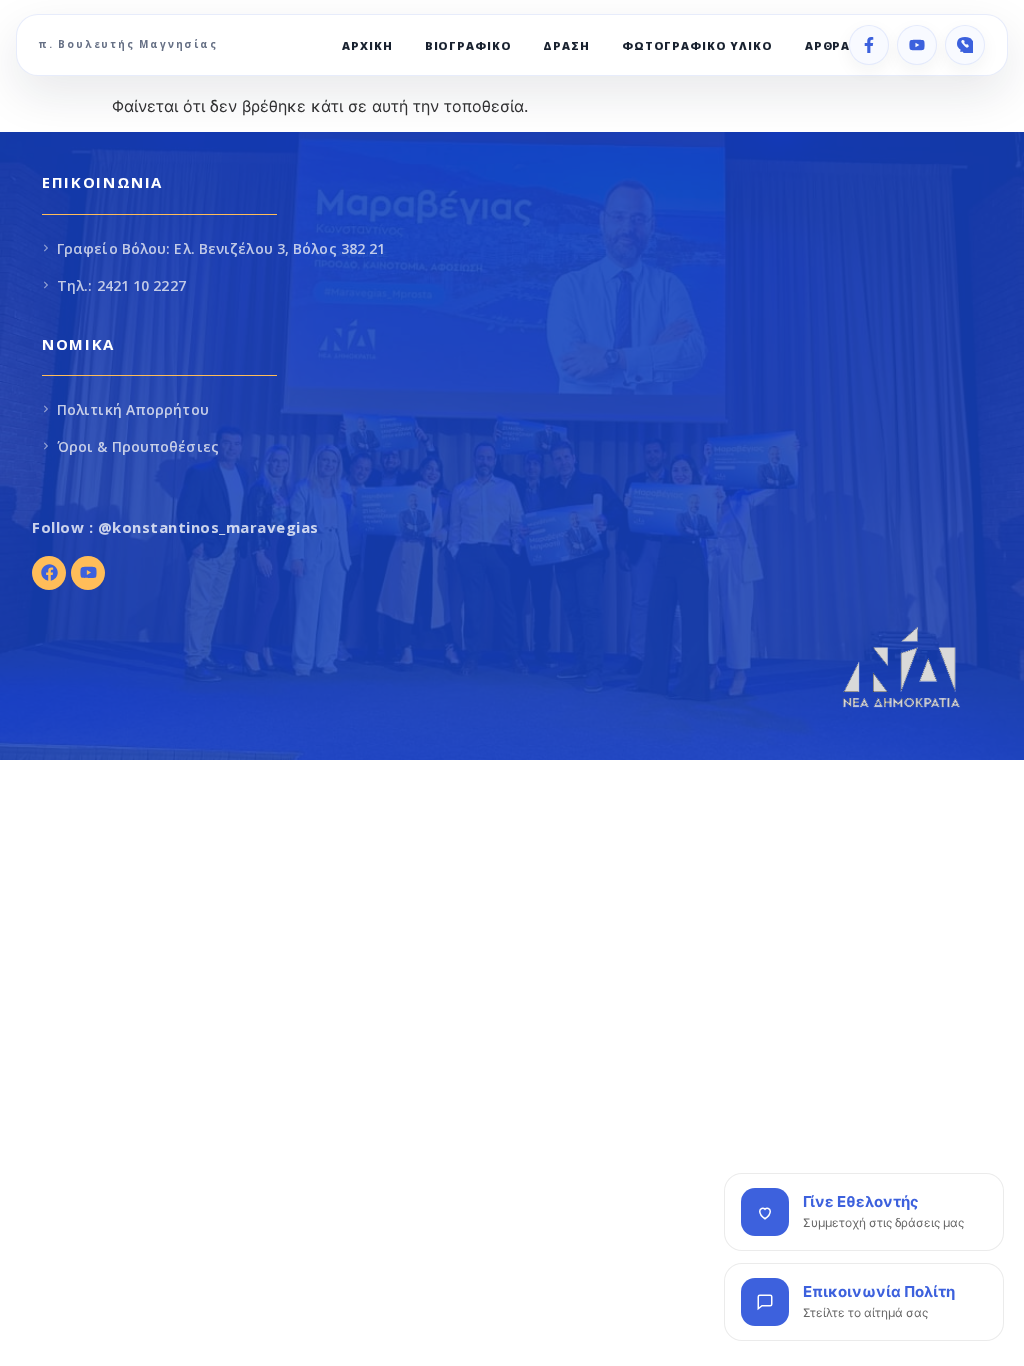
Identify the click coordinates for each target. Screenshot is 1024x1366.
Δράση (566, 45)
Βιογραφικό (468, 45)
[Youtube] (88, 573)
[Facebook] (869, 45)
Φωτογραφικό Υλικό (697, 45)
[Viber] (965, 45)
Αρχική (367, 45)
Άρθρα (827, 45)
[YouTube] (917, 45)
